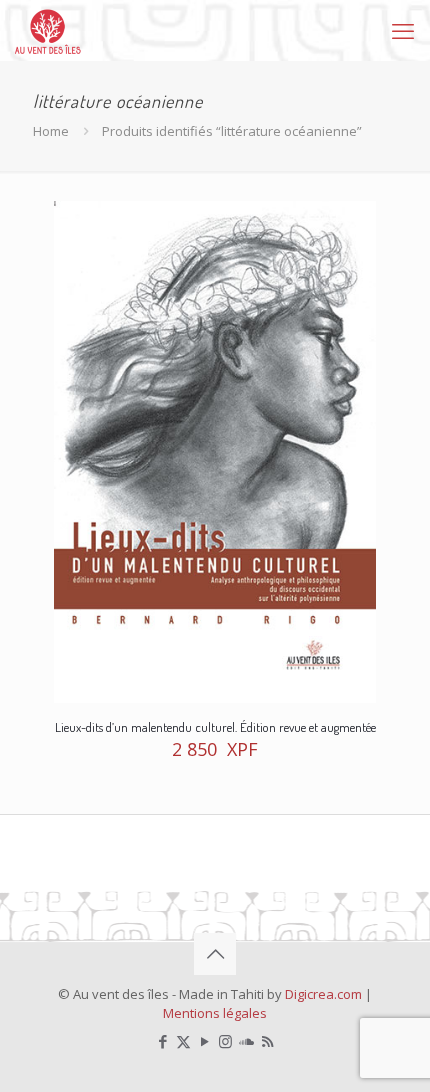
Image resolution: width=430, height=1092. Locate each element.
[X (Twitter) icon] (183, 1041)
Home (51, 131)
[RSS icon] (267, 1041)
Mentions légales (215, 1013)
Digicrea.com (323, 994)
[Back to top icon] (215, 954)
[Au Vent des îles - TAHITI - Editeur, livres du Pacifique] (48, 30)
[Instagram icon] (225, 1041)
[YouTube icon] (204, 1041)
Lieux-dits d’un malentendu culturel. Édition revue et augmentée (215, 727)
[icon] (246, 1041)
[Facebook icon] (162, 1041)
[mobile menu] (403, 30)
